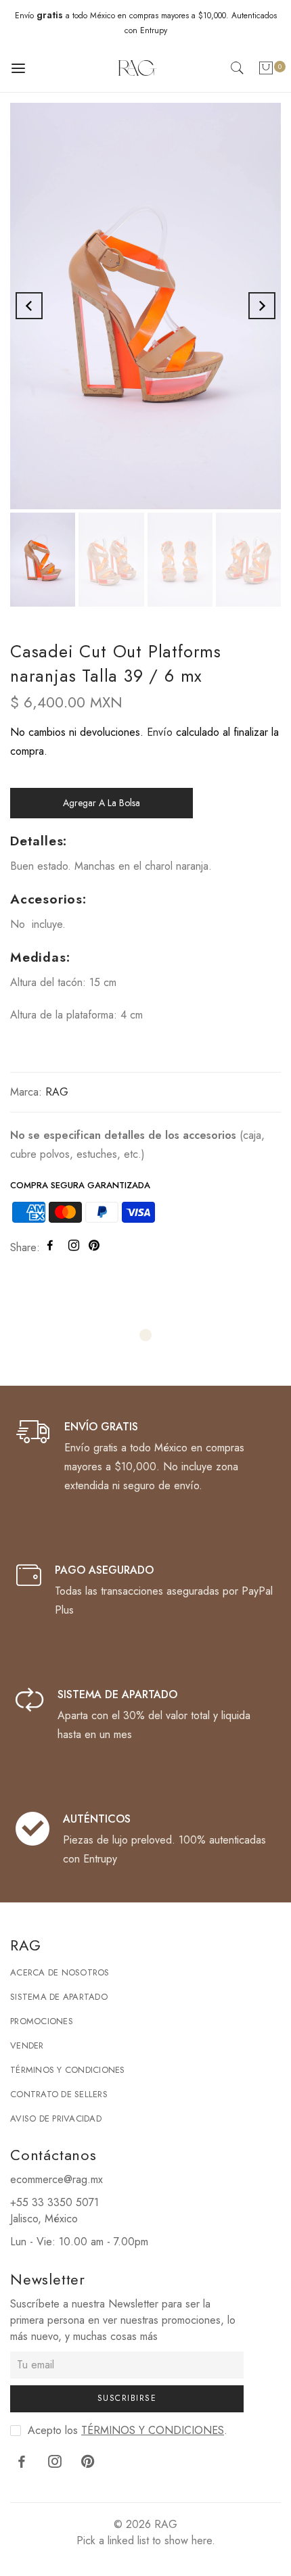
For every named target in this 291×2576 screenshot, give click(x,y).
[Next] (262, 306)
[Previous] (29, 306)
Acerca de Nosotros (60, 1972)
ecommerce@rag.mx (57, 2179)
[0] (266, 71)
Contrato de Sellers (59, 2094)
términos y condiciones (153, 2430)
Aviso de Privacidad (56, 2118)
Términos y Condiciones (68, 2070)
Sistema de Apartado (59, 1997)
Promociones (42, 2021)
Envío (160, 732)
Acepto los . (128, 2430)
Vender (27, 2045)
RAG (57, 1092)
